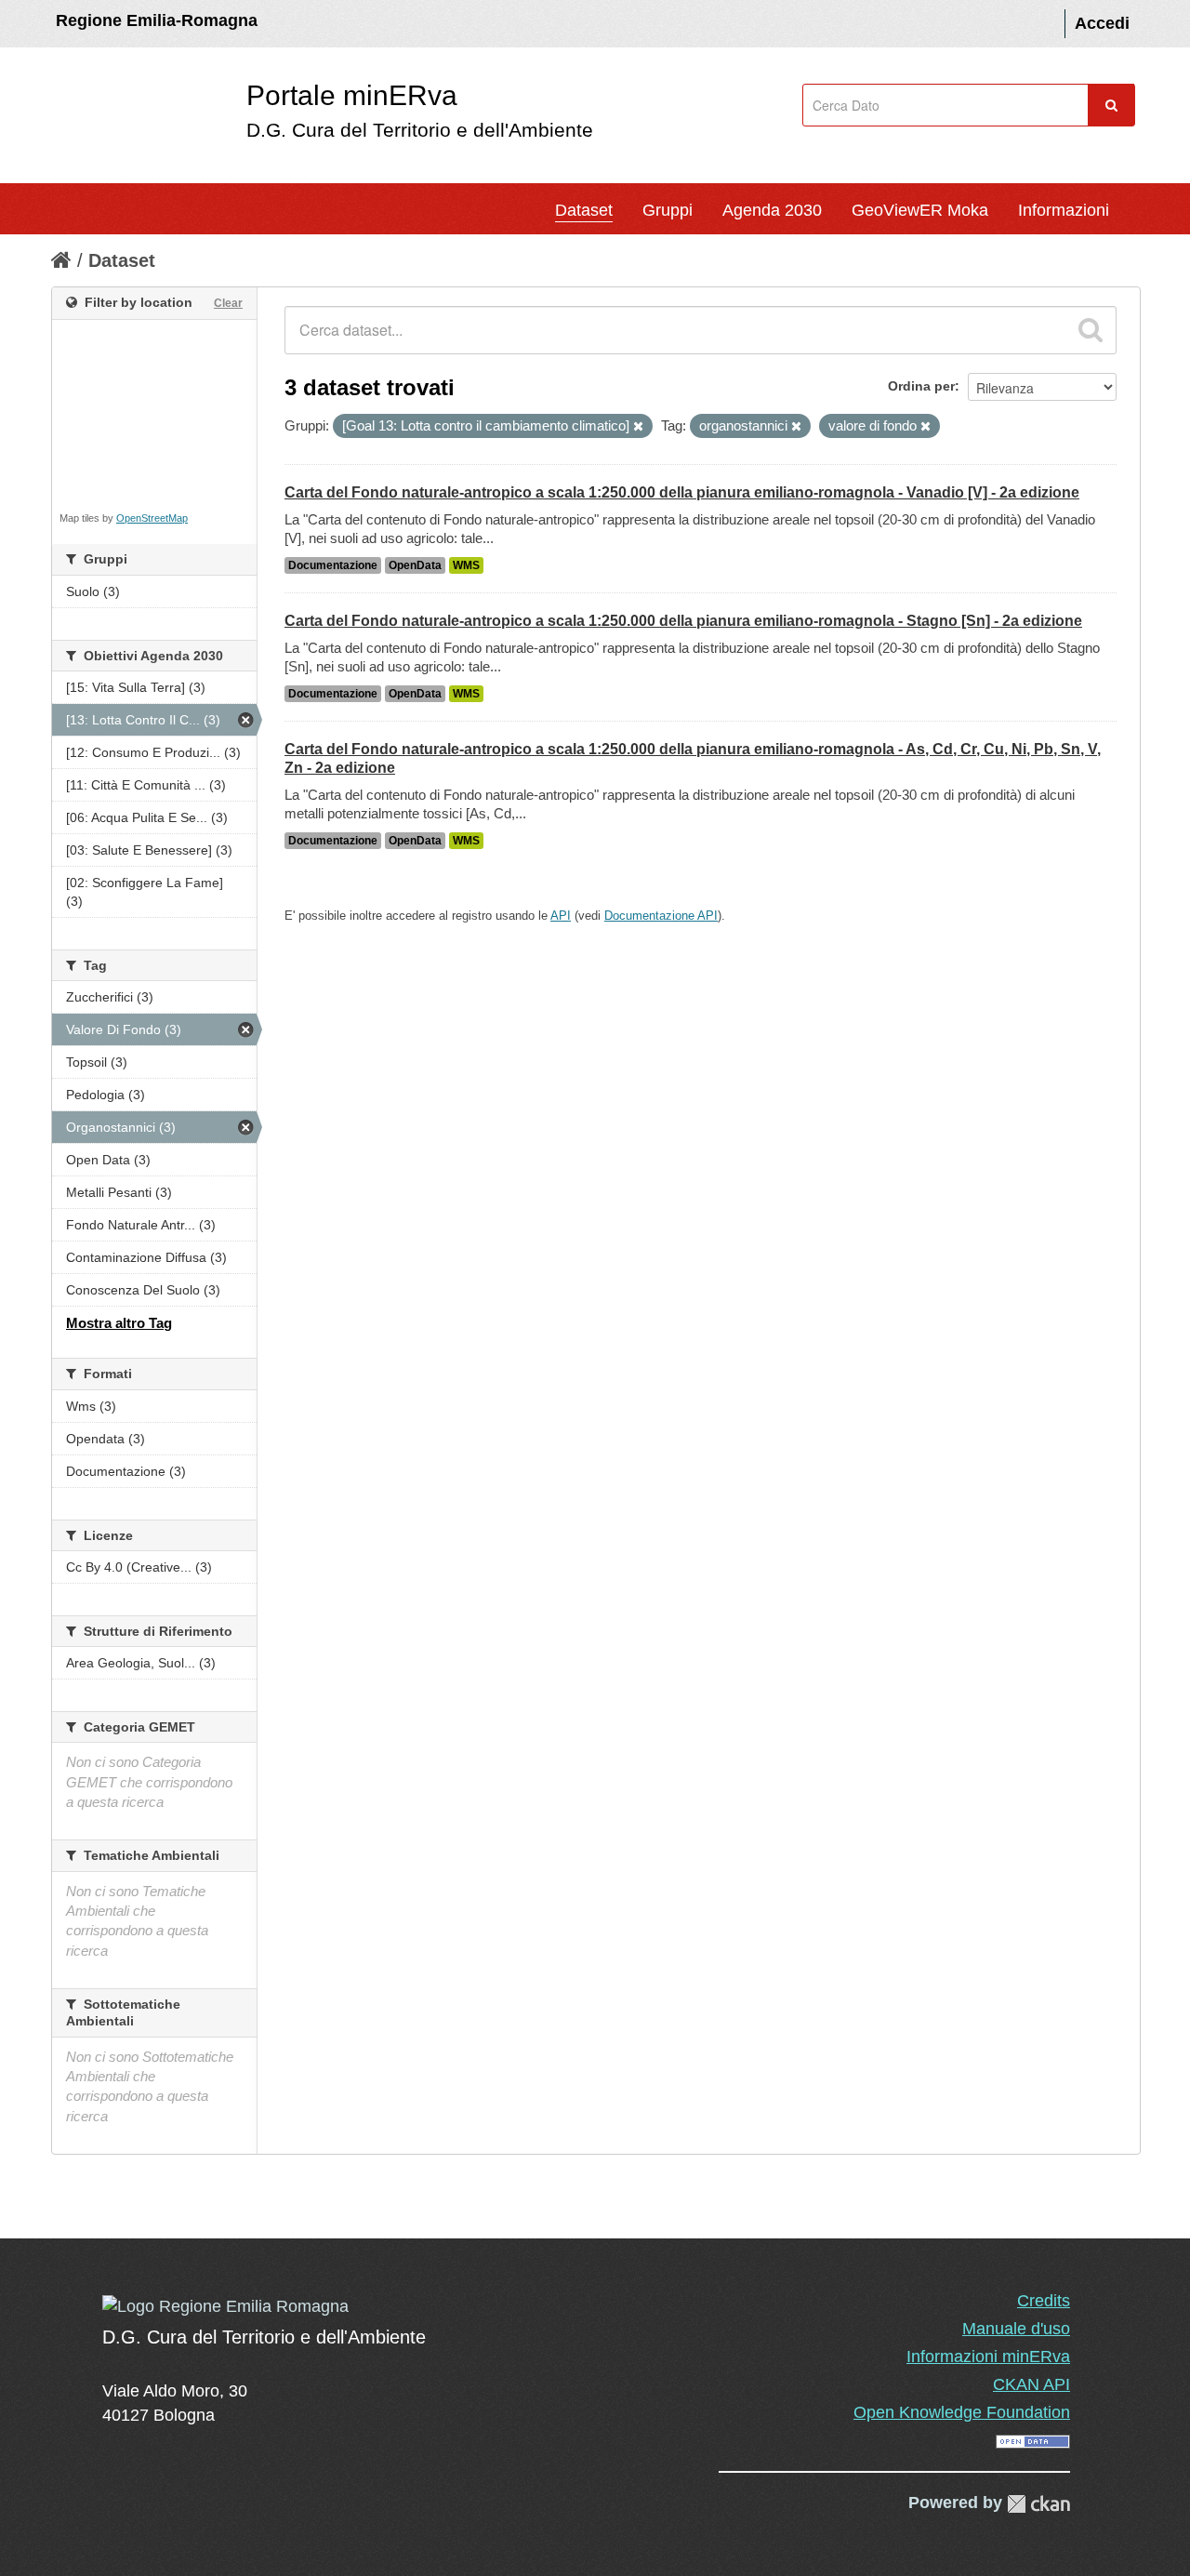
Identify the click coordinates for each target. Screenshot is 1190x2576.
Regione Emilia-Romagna (157, 20)
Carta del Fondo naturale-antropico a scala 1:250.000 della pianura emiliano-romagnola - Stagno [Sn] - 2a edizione (683, 621)
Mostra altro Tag (119, 1323)
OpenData (415, 565)
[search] (1091, 330)
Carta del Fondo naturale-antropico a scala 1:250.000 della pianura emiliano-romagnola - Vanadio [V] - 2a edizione (682, 492)
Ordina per (921, 386)
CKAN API (1031, 2384)
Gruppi (668, 210)
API (561, 916)
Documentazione (333, 565)
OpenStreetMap (152, 518)
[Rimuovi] (638, 427)
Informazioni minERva (988, 2357)
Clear (228, 303)
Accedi (1102, 23)
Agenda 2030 (772, 210)
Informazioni (1064, 210)
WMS (466, 565)
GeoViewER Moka (920, 210)
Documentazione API (661, 916)
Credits (1044, 2301)
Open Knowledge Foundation (962, 2412)
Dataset (584, 210)
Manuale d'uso (1016, 2329)
